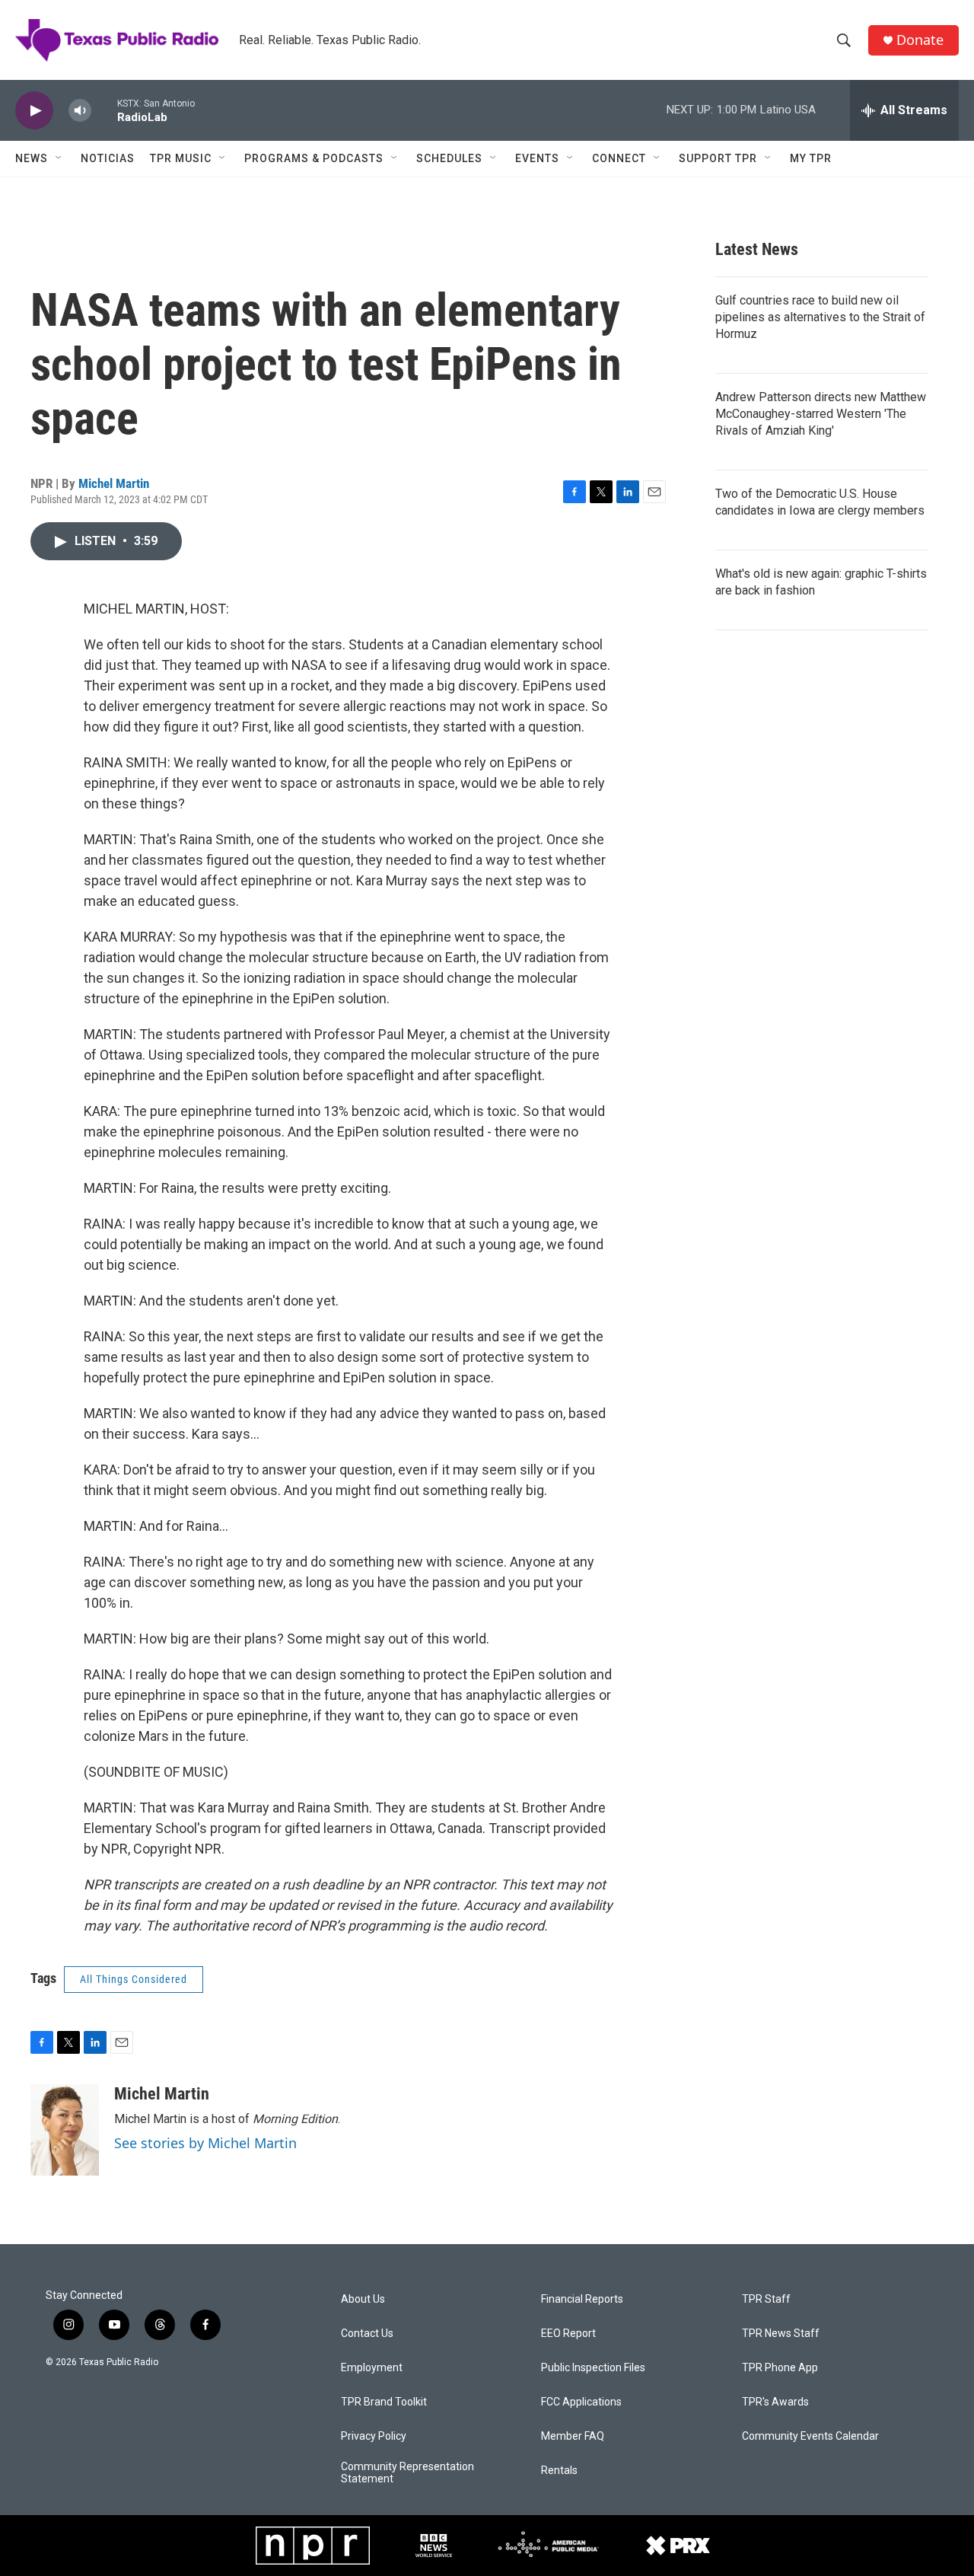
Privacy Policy (374, 2436)
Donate (920, 40)
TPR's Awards (775, 2402)
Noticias (108, 158)
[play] (34, 111)
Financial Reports (582, 2299)
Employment (372, 2368)
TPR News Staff (781, 2334)
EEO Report (568, 2334)
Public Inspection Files (593, 2368)
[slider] (104, 110)
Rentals (559, 2471)
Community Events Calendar (810, 2436)
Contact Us (367, 2334)
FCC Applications (581, 2402)
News (32, 158)
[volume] (80, 111)
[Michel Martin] (65, 2130)
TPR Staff (766, 2299)
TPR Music (181, 158)
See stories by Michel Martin (205, 2143)
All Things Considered (134, 1979)
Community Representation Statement (407, 2473)
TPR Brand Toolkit (384, 2402)
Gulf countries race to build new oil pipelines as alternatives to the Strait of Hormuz (820, 317)
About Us (363, 2299)
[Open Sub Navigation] (59, 158)
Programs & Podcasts (314, 158)
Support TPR (718, 158)
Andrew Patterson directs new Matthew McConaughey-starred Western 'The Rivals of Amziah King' (821, 414)
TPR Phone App (780, 2368)
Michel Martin (114, 483)
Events (537, 158)
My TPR (811, 158)
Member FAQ (573, 2436)
